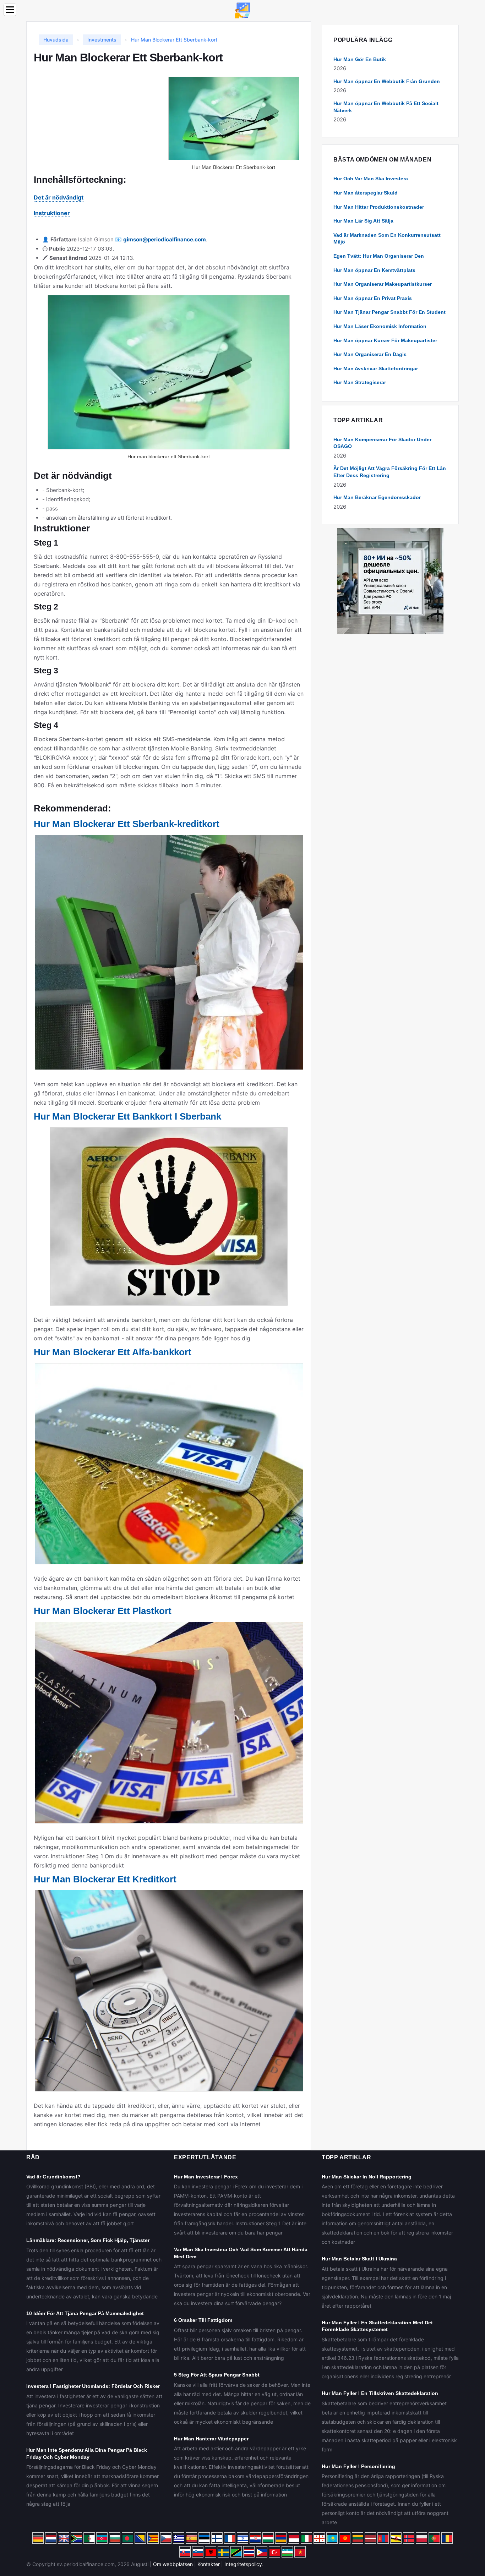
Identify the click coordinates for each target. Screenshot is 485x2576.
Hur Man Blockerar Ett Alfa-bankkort (113, 1352)
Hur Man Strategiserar (360, 382)
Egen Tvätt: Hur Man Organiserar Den (379, 256)
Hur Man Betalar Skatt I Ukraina (359, 2259)
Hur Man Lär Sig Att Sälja (363, 221)
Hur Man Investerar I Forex (206, 2177)
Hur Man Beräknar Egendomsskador (377, 497)
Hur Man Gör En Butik (360, 59)
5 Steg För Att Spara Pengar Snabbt (217, 2375)
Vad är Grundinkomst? (53, 2177)
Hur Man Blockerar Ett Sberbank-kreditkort (127, 824)
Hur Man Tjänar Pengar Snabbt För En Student (389, 312)
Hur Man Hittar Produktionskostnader (379, 207)
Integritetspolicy (243, 2564)
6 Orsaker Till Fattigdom (203, 2320)
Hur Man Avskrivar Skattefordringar (376, 368)
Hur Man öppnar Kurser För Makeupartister (385, 340)
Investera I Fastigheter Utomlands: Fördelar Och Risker (93, 2386)
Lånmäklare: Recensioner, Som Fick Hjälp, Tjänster (88, 2240)
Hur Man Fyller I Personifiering (358, 2466)
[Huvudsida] (243, 10)
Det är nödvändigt (59, 197)
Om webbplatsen (173, 2564)
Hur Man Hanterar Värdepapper (211, 2439)
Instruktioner (52, 213)
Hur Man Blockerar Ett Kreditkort (105, 1879)
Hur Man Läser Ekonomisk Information (380, 326)
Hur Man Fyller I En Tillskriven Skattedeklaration (380, 2393)
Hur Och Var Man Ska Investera (371, 179)
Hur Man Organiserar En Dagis (370, 354)
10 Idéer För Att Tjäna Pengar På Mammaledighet (85, 2313)
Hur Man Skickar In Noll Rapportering (367, 2177)
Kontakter (209, 2564)
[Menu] (10, 10)
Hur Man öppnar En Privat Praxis (373, 298)
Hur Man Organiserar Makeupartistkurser (383, 284)
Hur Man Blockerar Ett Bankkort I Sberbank (127, 1116)
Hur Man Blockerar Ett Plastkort (103, 1611)
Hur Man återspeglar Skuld (366, 193)
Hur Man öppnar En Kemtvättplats (374, 270)
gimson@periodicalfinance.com (165, 239)
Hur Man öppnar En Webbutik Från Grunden (387, 81)
